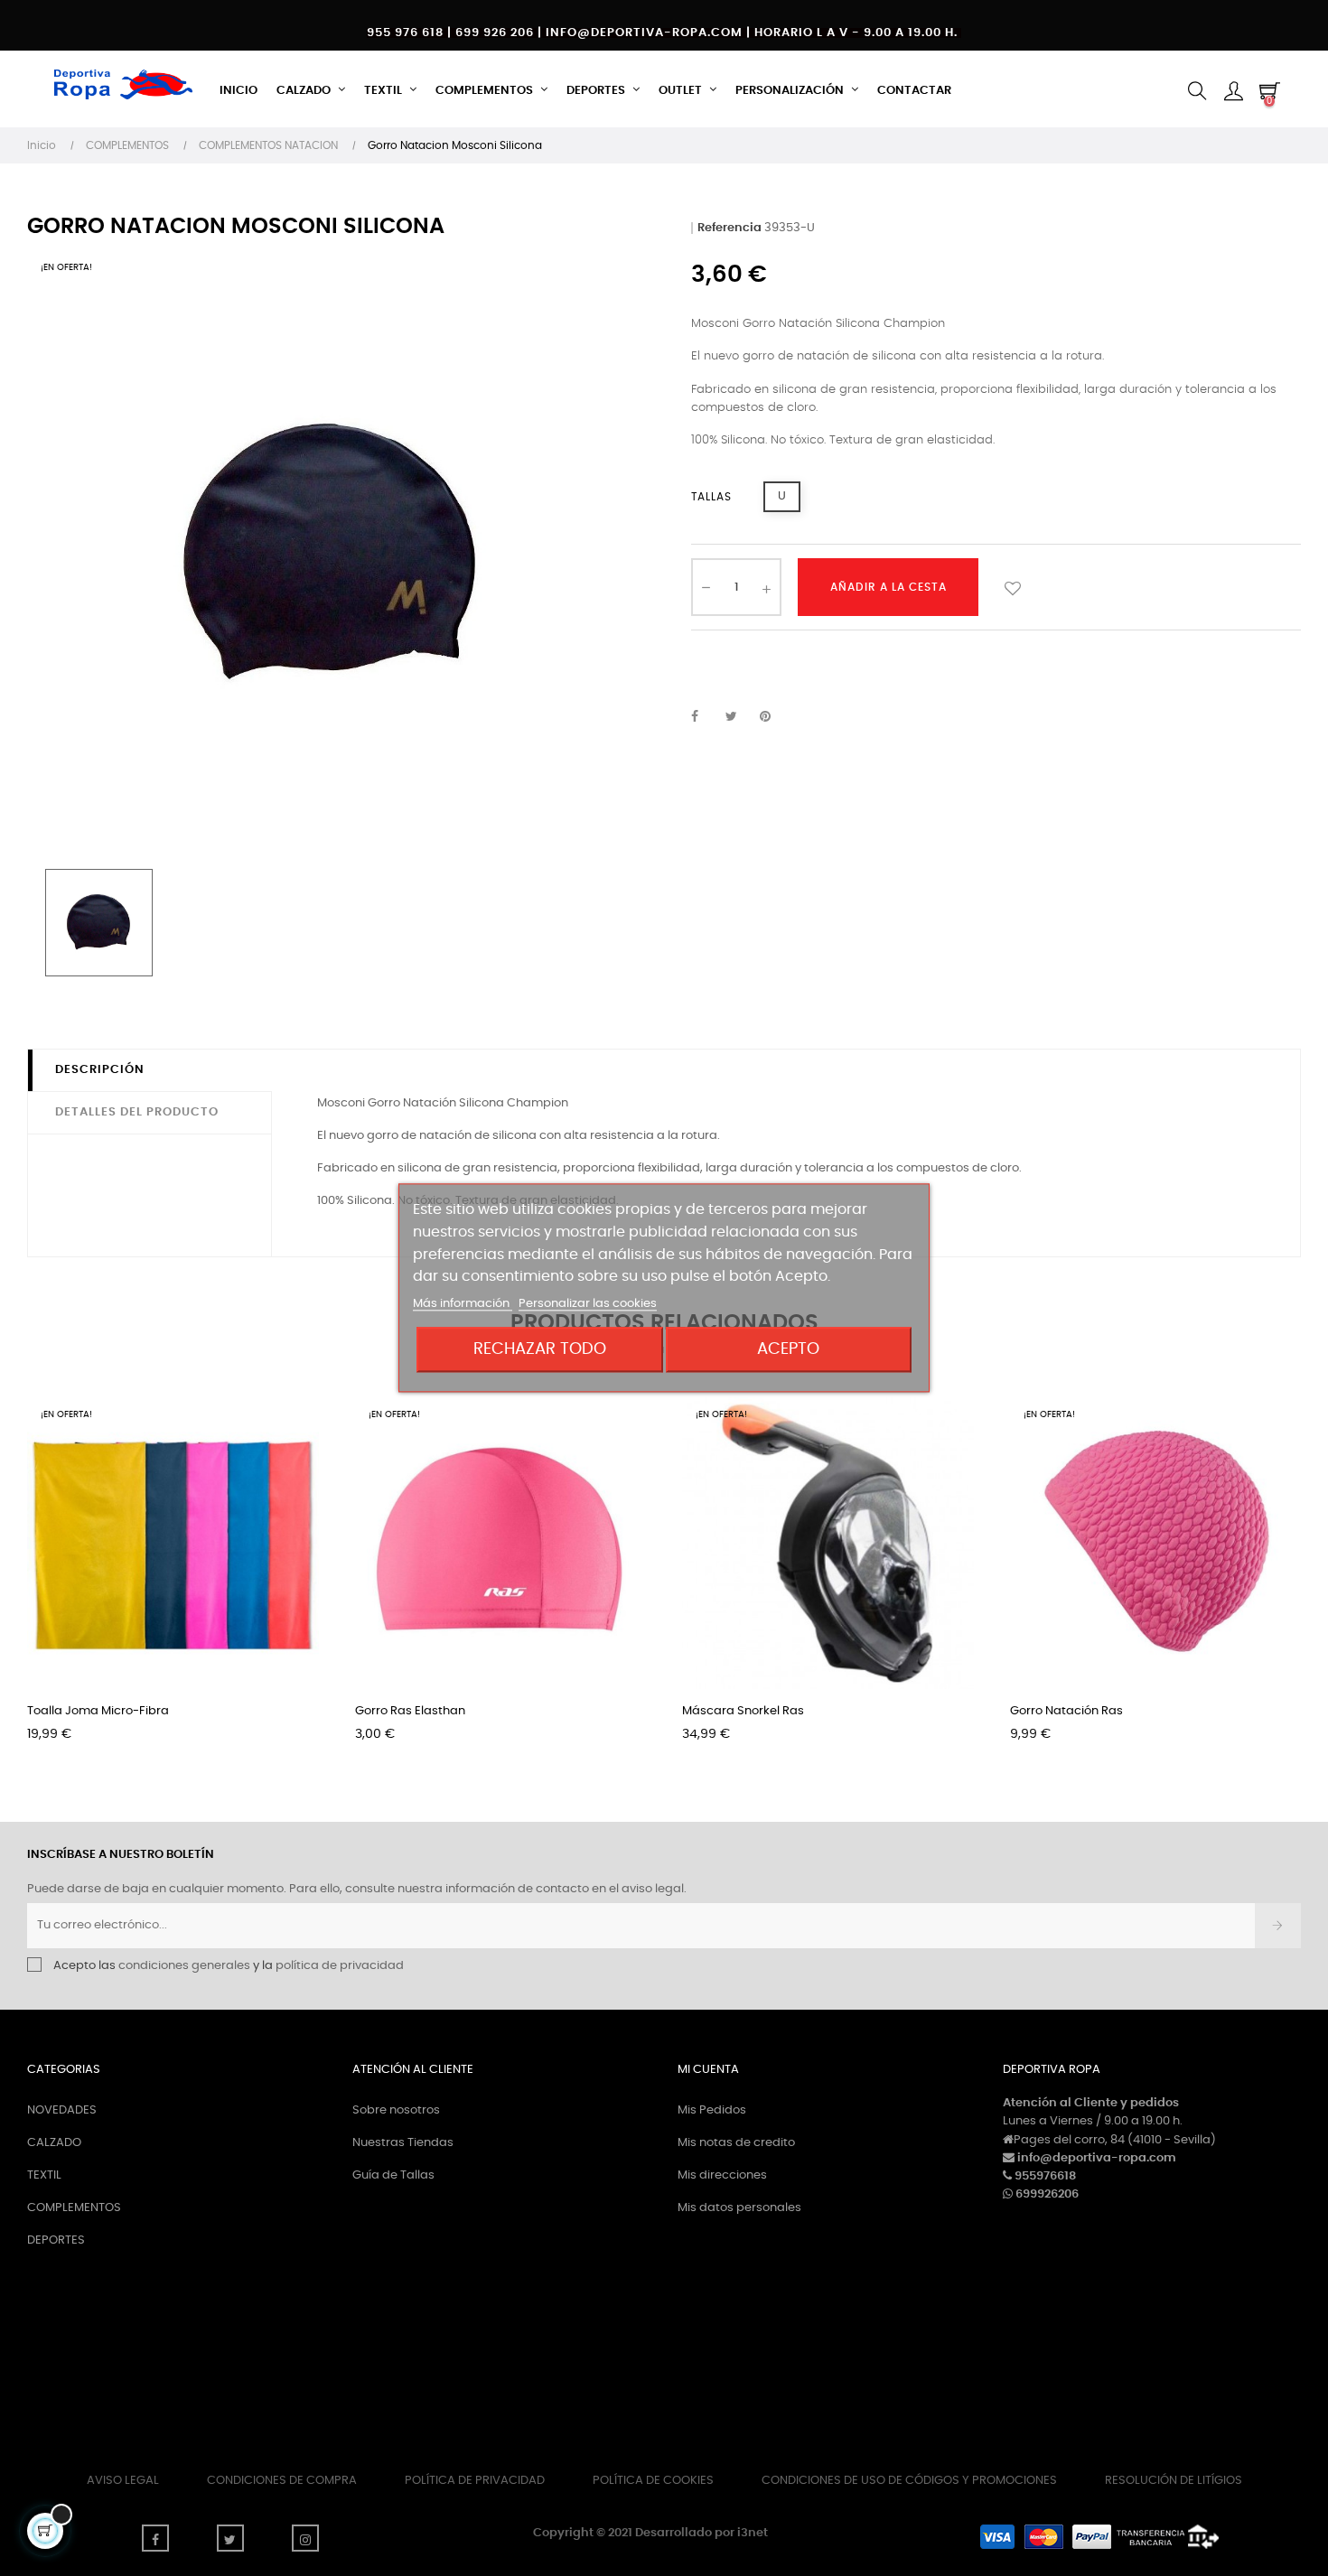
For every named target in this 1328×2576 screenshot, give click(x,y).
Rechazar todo (540, 1350)
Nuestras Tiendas (403, 2143)
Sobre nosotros (396, 2110)
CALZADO (54, 2143)
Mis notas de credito (736, 2143)
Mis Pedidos (712, 2110)
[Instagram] (305, 2538)
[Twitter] (230, 2538)
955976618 (1045, 2176)
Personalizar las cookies (588, 1305)
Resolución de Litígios (1174, 2481)
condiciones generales (184, 1966)
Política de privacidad (475, 2481)
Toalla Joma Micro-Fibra (98, 1711)
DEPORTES (56, 2240)
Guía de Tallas (393, 2175)
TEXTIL (44, 2175)
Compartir (705, 717)
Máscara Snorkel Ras (743, 1711)
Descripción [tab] (100, 1070)
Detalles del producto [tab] (137, 1112)
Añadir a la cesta (888, 587)
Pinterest (773, 717)
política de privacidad (340, 1966)
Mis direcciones (722, 2175)
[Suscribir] (1278, 1926)
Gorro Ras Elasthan (410, 1711)
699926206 (1047, 2194)
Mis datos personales (739, 2208)
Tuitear (739, 717)
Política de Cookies (653, 2481)
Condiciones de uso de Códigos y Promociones (909, 2481)
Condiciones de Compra (282, 2481)
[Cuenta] (1233, 91)
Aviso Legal (123, 2481)
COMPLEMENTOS (74, 2208)
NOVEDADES (62, 2110)
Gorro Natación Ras (1066, 1711)
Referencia (729, 228)
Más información (463, 1305)
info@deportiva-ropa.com (1097, 2158)
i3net (753, 2533)
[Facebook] (155, 2538)
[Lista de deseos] (1013, 587)
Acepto (788, 1350)
